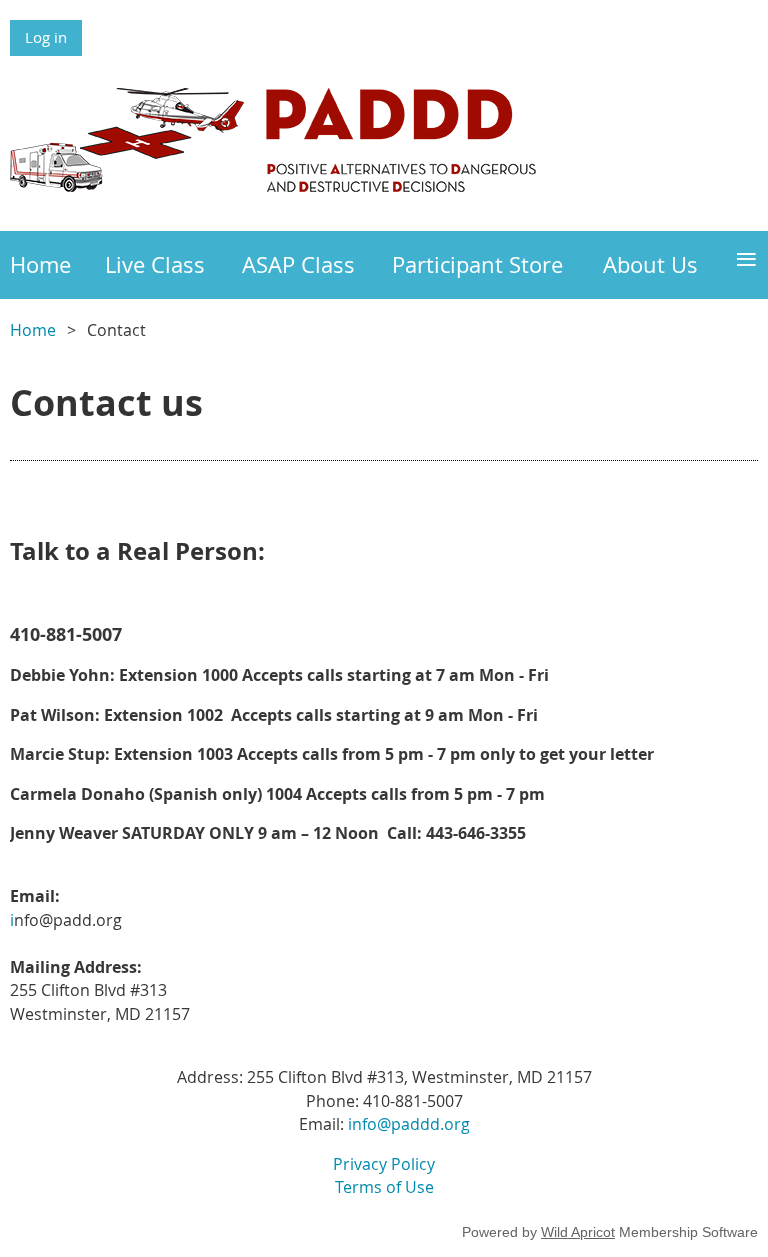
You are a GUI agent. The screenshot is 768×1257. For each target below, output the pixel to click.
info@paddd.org (409, 1124)
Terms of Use (384, 1187)
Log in (46, 37)
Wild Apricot (578, 1232)
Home (33, 330)
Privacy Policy (384, 1164)
